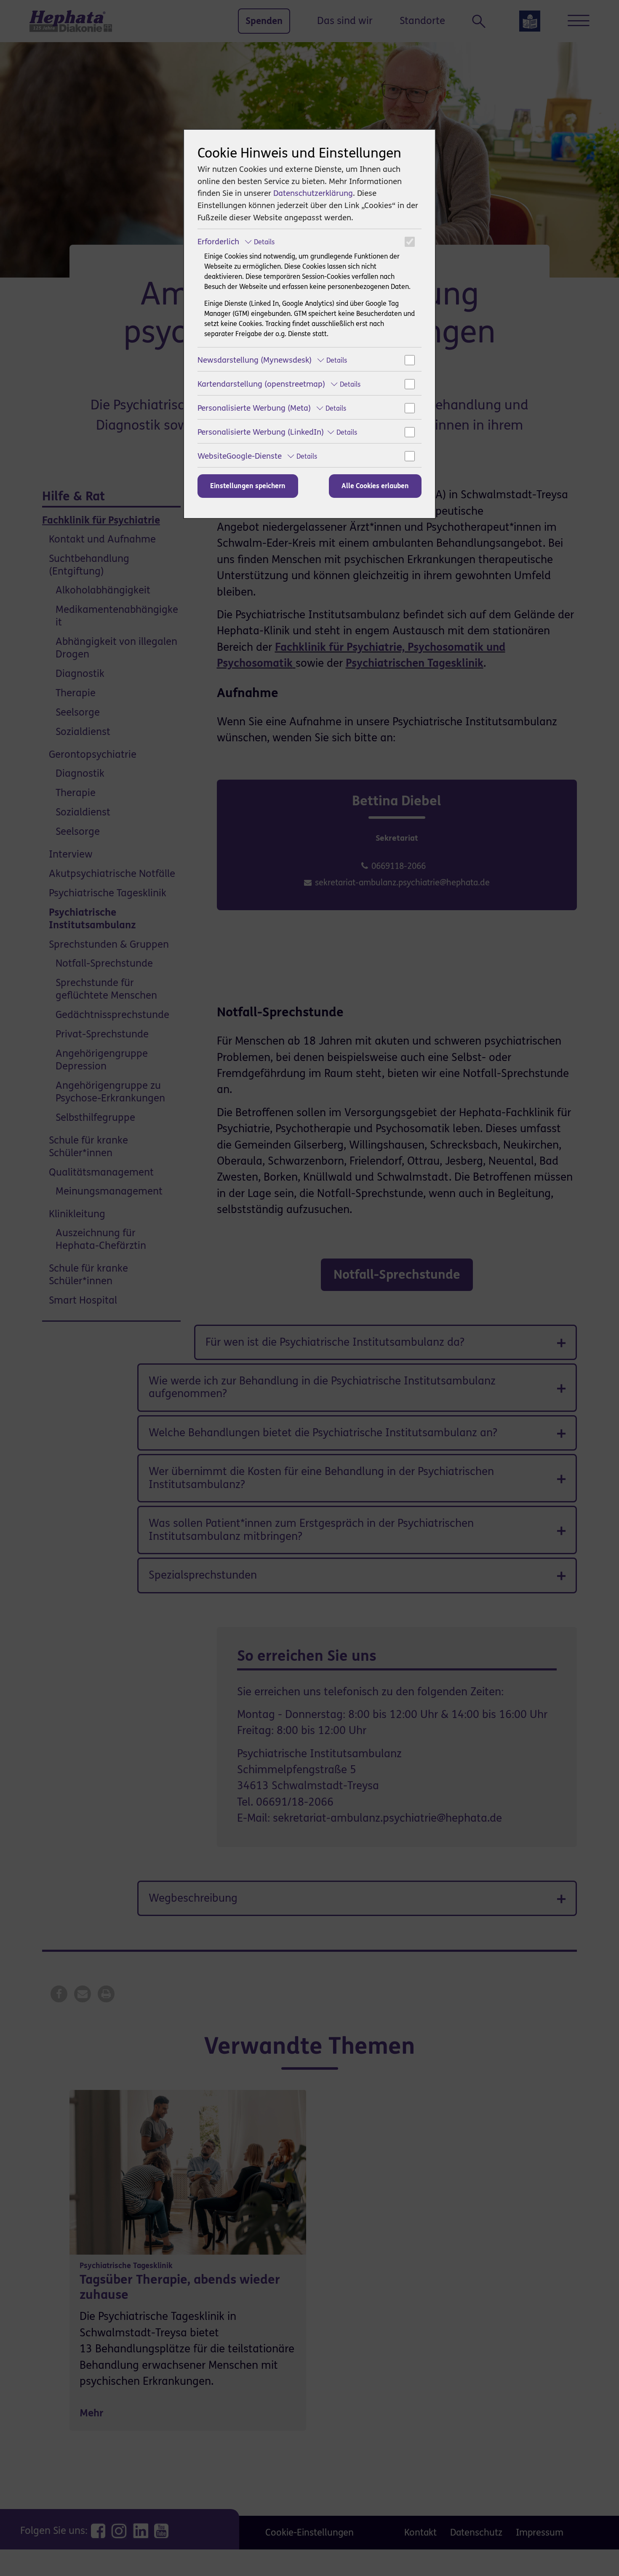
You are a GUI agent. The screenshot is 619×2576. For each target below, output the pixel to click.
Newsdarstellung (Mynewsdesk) (272, 360)
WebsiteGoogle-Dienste (257, 456)
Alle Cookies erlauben (375, 486)
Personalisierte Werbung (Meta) (272, 408)
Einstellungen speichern (248, 486)
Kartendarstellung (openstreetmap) (279, 384)
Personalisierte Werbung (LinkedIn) (277, 432)
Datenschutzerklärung (313, 193)
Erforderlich (236, 242)
